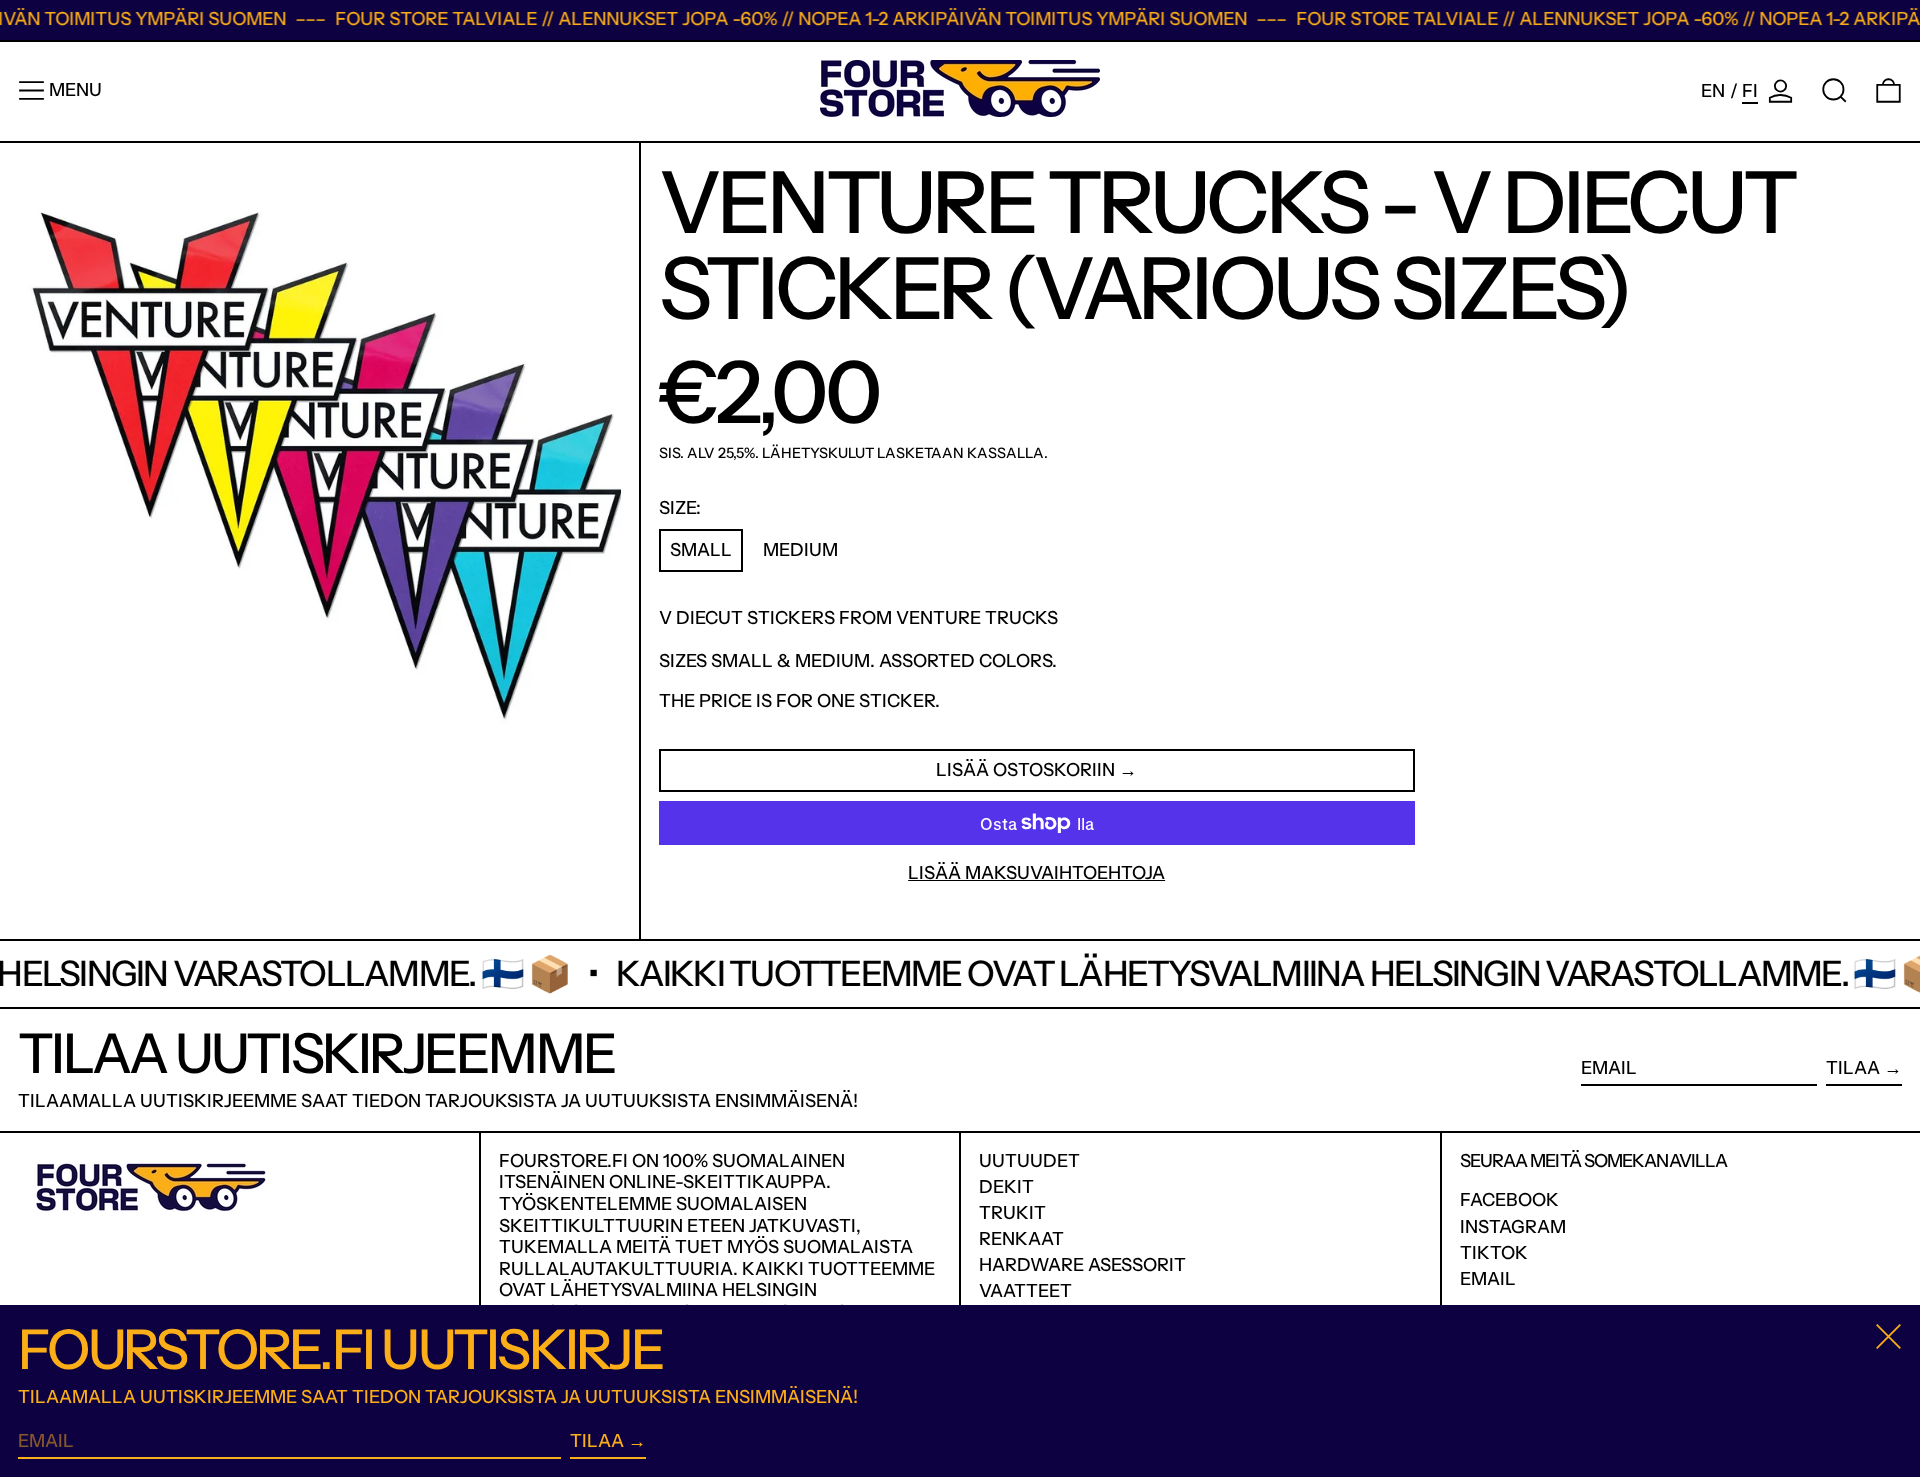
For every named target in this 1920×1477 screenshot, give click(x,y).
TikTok (1494, 1253)
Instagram (1513, 1227)
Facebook (1509, 1200)
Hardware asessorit (1082, 1265)
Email (1488, 1279)
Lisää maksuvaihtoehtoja (1036, 873)
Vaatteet (1025, 1291)
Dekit (1006, 1187)
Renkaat (1021, 1239)
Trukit (1012, 1213)
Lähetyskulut (818, 453)
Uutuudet (1029, 1161)
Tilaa (1853, 1068)
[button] (1834, 90)
